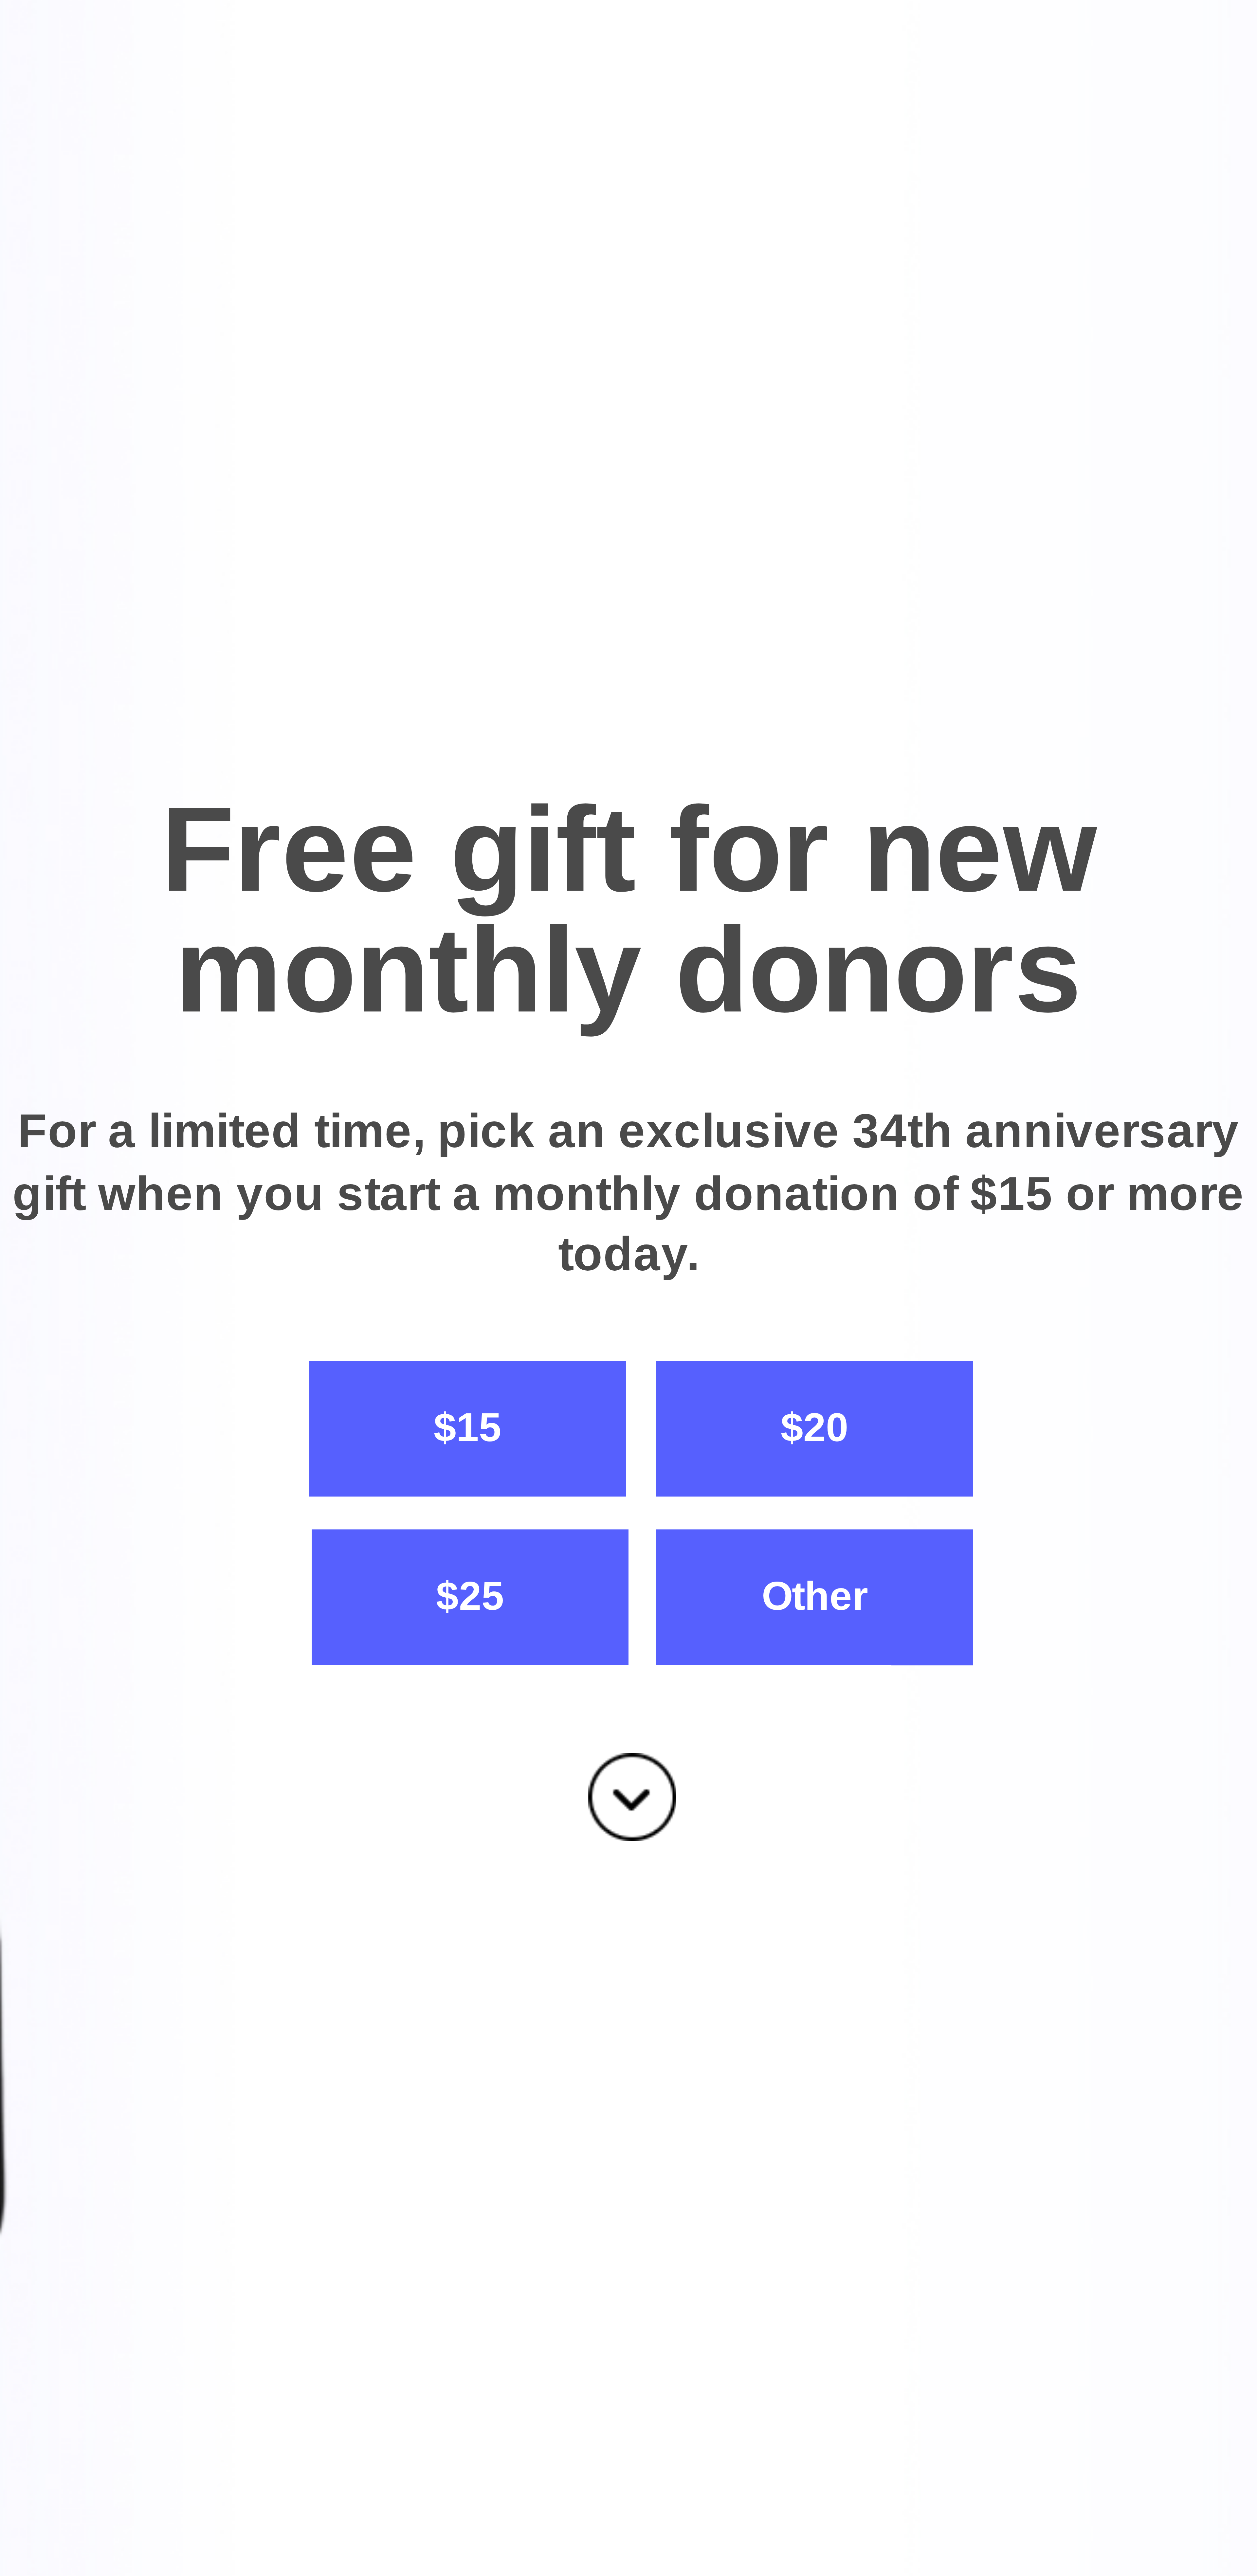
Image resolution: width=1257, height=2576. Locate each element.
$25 (470, 1596)
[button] (628, 911)
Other (815, 1596)
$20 (815, 1428)
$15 (468, 1428)
